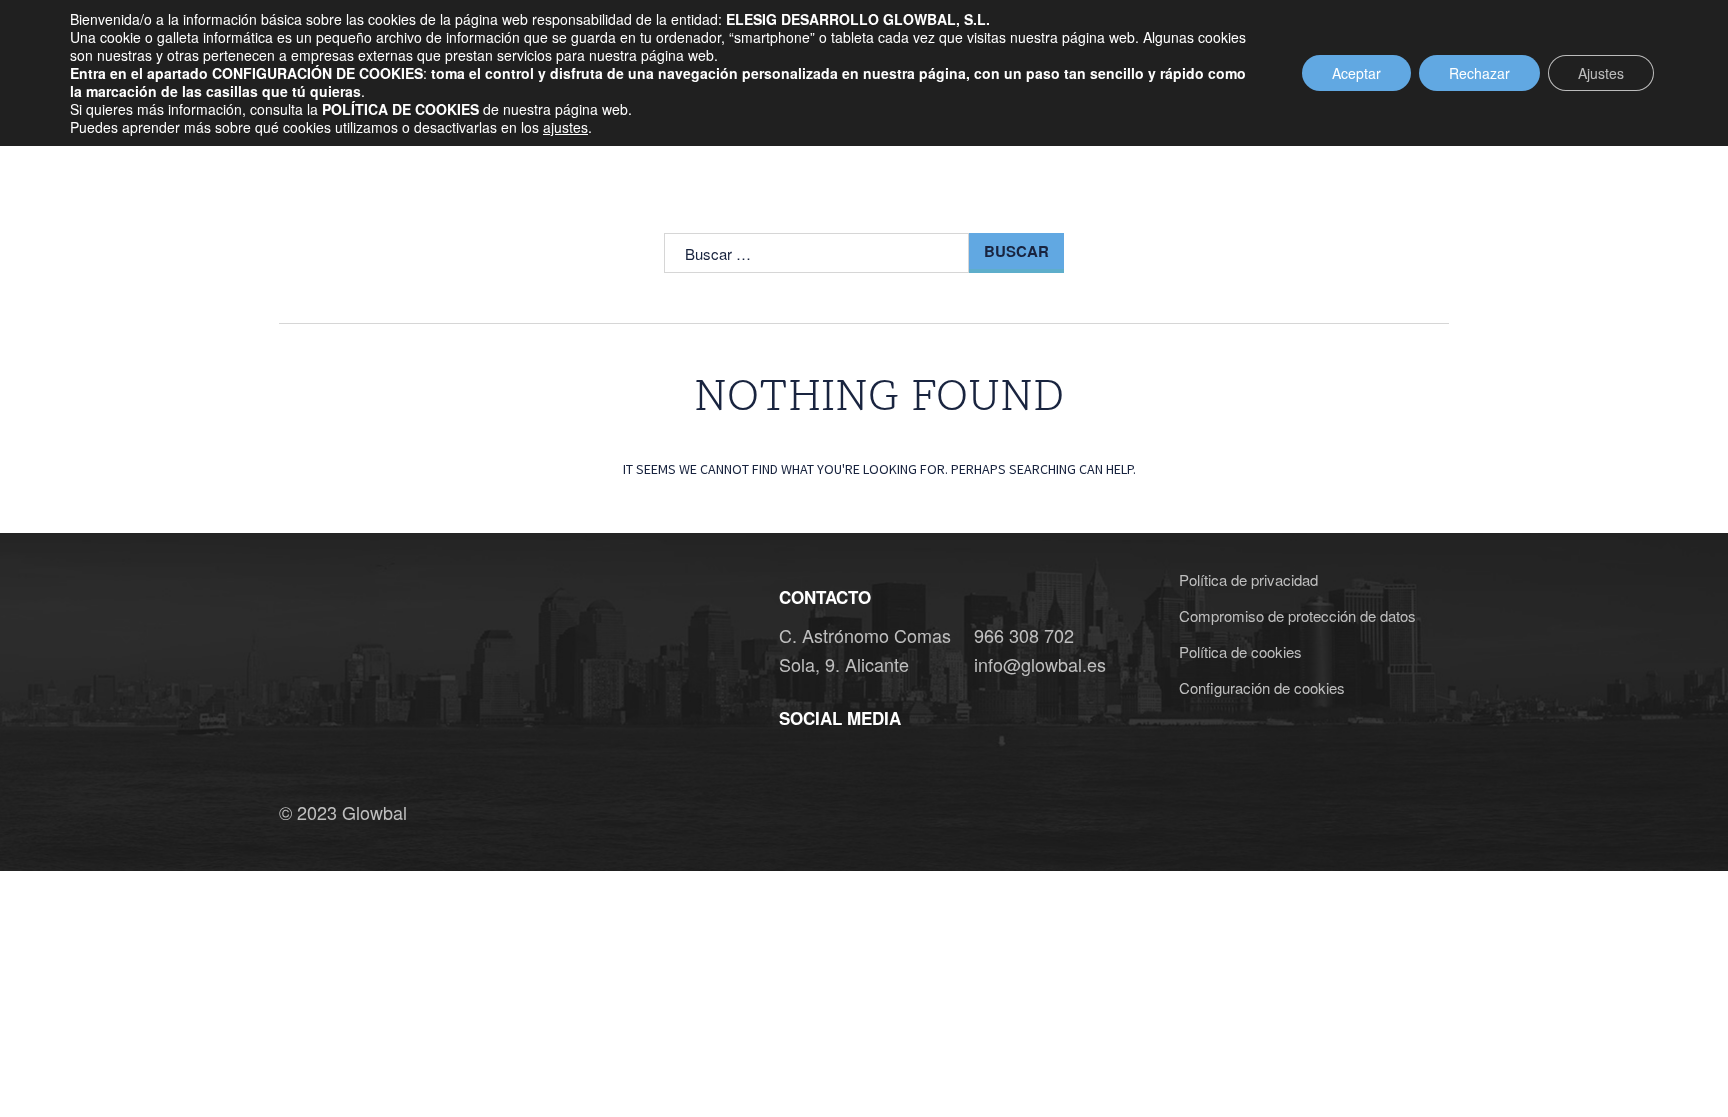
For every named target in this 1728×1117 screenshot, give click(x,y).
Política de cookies (1240, 651)
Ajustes (1601, 73)
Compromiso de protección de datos (1297, 615)
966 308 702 (1024, 635)
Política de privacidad (1248, 579)
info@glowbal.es (1040, 664)
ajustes (565, 127)
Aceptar (1356, 73)
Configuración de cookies (1262, 687)
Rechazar (1479, 73)
